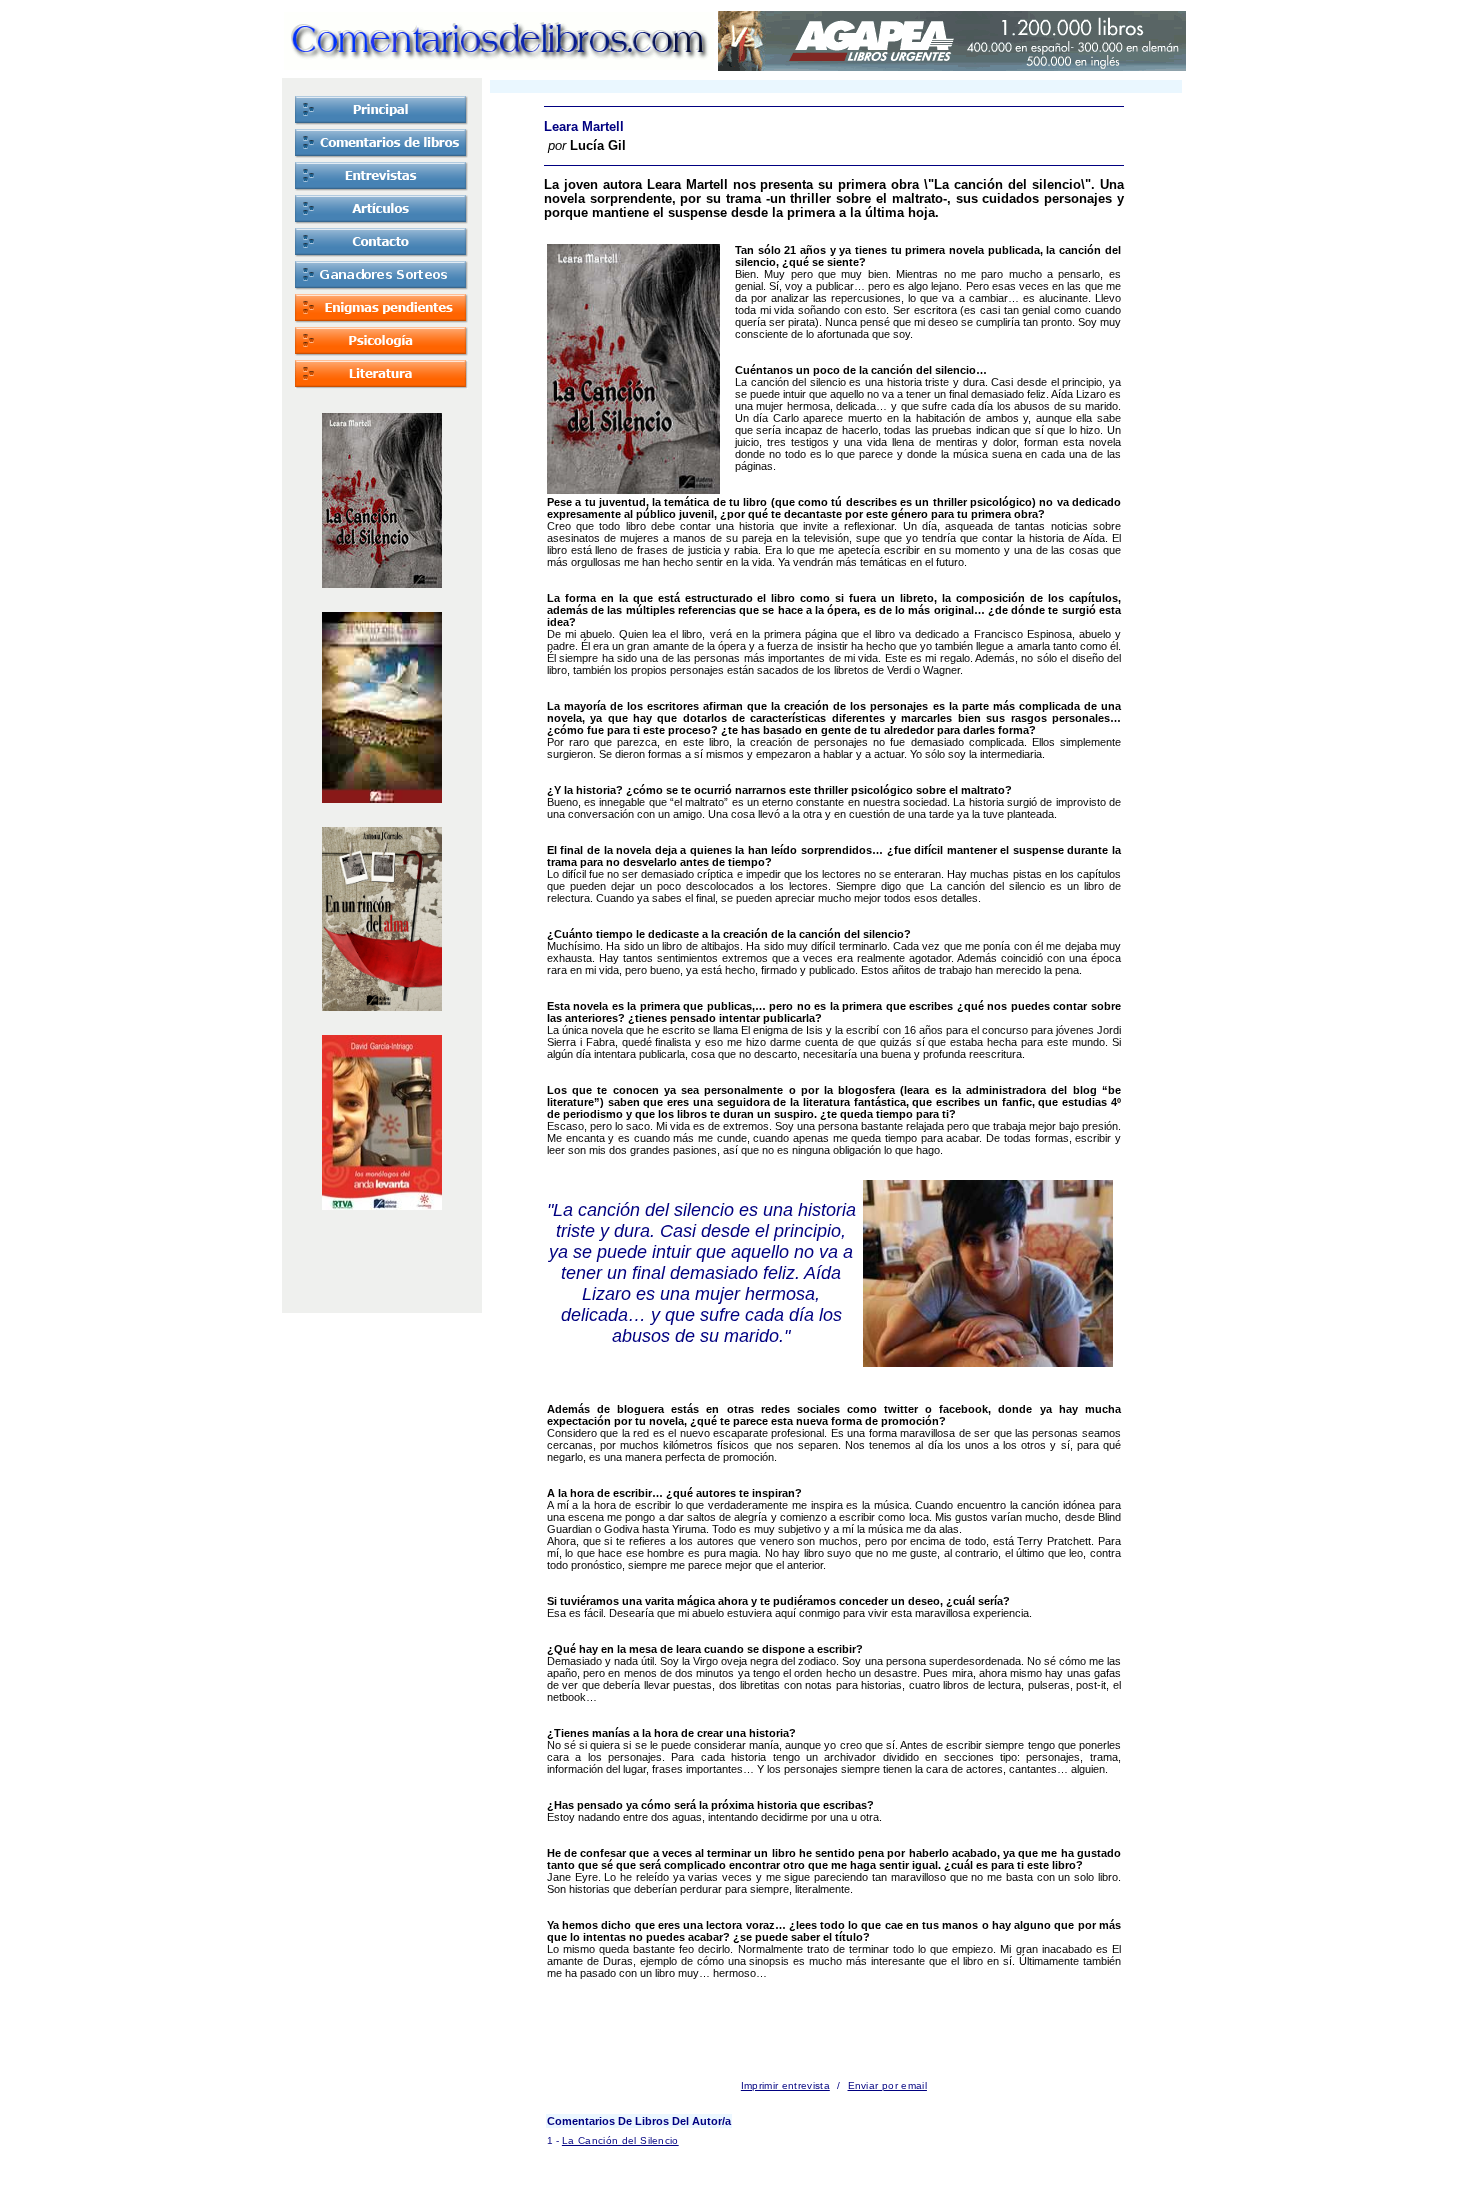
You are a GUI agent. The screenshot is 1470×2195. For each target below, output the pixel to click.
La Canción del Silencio (620, 2140)
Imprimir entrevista (785, 2085)
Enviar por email (887, 2085)
